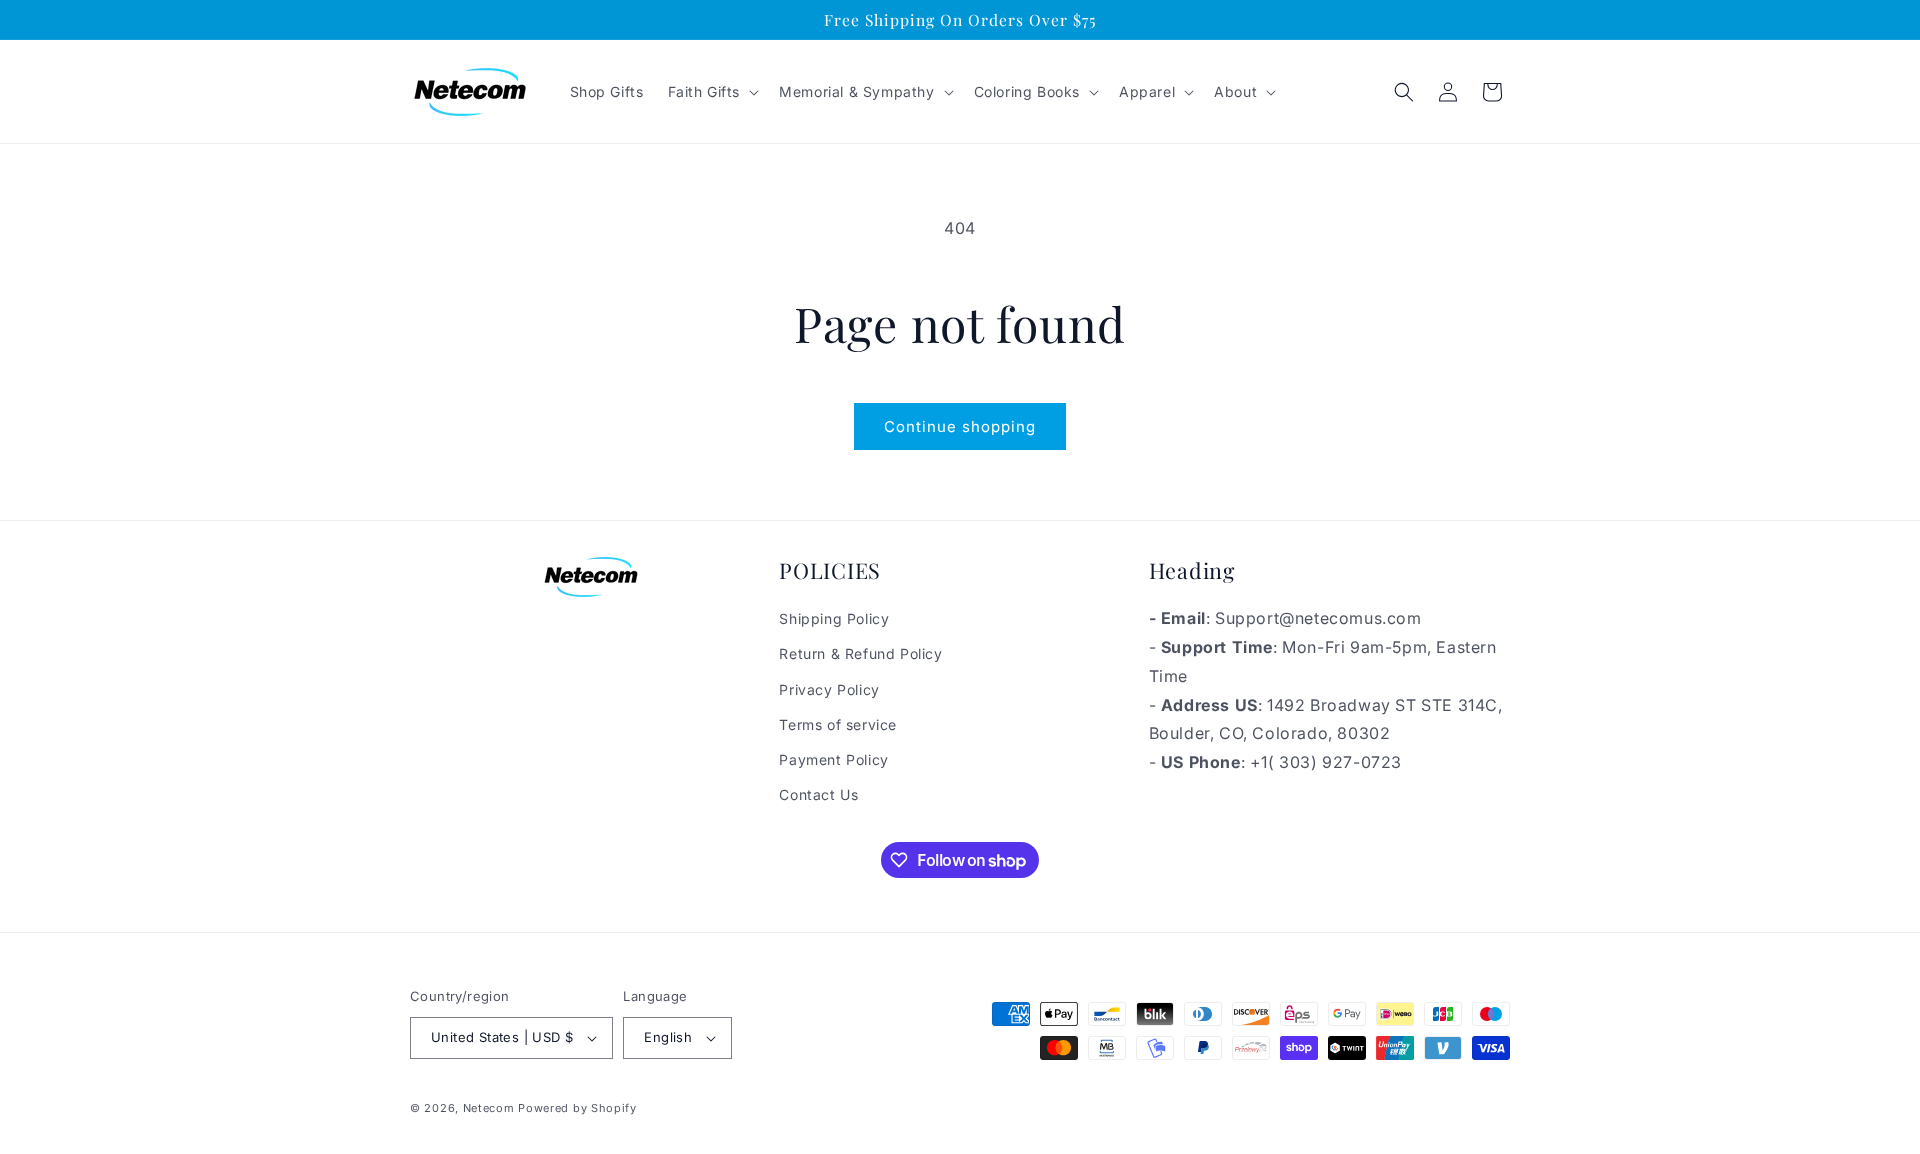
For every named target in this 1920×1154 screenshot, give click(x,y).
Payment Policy (833, 759)
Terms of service (838, 724)
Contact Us (818, 794)
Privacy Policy (829, 689)
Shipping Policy (834, 618)
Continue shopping (960, 426)
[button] (712, 92)
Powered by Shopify (577, 1108)
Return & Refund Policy (860, 653)
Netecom (489, 1108)
